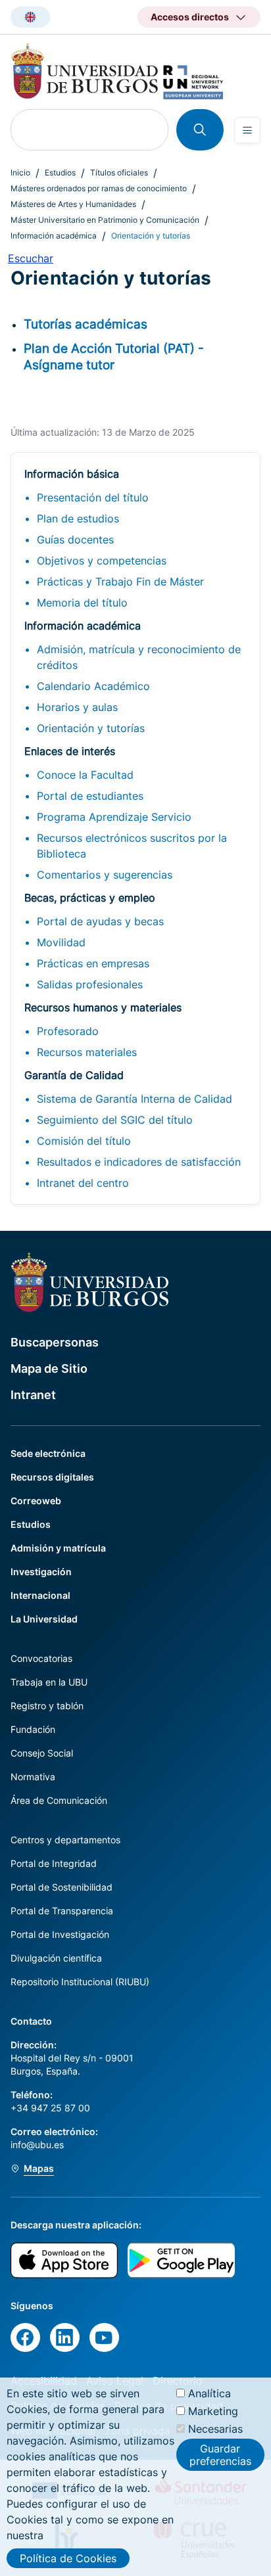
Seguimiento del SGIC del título (115, 1120)
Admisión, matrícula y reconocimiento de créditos (139, 657)
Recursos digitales (52, 1477)
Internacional (40, 1595)
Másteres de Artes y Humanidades (73, 204)
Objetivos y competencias (102, 561)
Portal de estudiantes (90, 796)
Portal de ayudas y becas (100, 921)
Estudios (60, 172)
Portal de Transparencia (62, 1911)
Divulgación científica (56, 1958)
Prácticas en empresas (93, 963)
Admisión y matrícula (58, 1548)
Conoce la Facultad (85, 775)
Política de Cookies (68, 2558)
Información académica (54, 236)
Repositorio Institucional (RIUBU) (80, 1982)
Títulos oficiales (119, 172)
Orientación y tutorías (91, 728)
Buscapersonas (55, 1342)
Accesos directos (190, 17)
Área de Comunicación (59, 1800)
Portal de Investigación (60, 1934)
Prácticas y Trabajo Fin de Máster (120, 582)
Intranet (33, 1395)
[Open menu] (247, 130)
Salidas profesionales (90, 984)
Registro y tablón (47, 1706)
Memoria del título (82, 603)
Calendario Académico (93, 686)
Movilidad (61, 942)
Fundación (33, 1729)
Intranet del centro (83, 1183)
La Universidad (44, 1619)
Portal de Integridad (54, 1863)
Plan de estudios (78, 518)
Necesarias (215, 2429)
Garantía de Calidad (74, 1075)
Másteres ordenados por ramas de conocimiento (99, 188)
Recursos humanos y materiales (103, 1007)
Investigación (41, 1572)
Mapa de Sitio (49, 1368)
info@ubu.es (37, 2145)
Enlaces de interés (70, 751)
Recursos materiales (87, 1052)
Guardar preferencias (220, 2454)
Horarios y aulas (77, 707)
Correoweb (36, 1501)
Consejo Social (42, 1753)
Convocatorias (41, 1658)
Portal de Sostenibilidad (62, 1887)
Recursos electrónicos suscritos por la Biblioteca (132, 846)
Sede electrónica (48, 1453)
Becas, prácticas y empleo (90, 898)
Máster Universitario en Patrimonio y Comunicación (105, 220)
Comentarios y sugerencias (105, 875)
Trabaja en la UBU (49, 1682)
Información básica (72, 474)
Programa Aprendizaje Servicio (114, 817)
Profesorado (68, 1031)
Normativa (33, 1777)
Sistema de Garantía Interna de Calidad (135, 1099)
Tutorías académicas (86, 324)
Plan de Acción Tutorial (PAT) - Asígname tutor (114, 356)
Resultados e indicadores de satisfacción (139, 1162)
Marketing (213, 2411)
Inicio (20, 172)
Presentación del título (93, 497)
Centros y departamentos (65, 1840)
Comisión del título (84, 1141)
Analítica (209, 2393)
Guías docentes (75, 540)
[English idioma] (30, 17)
